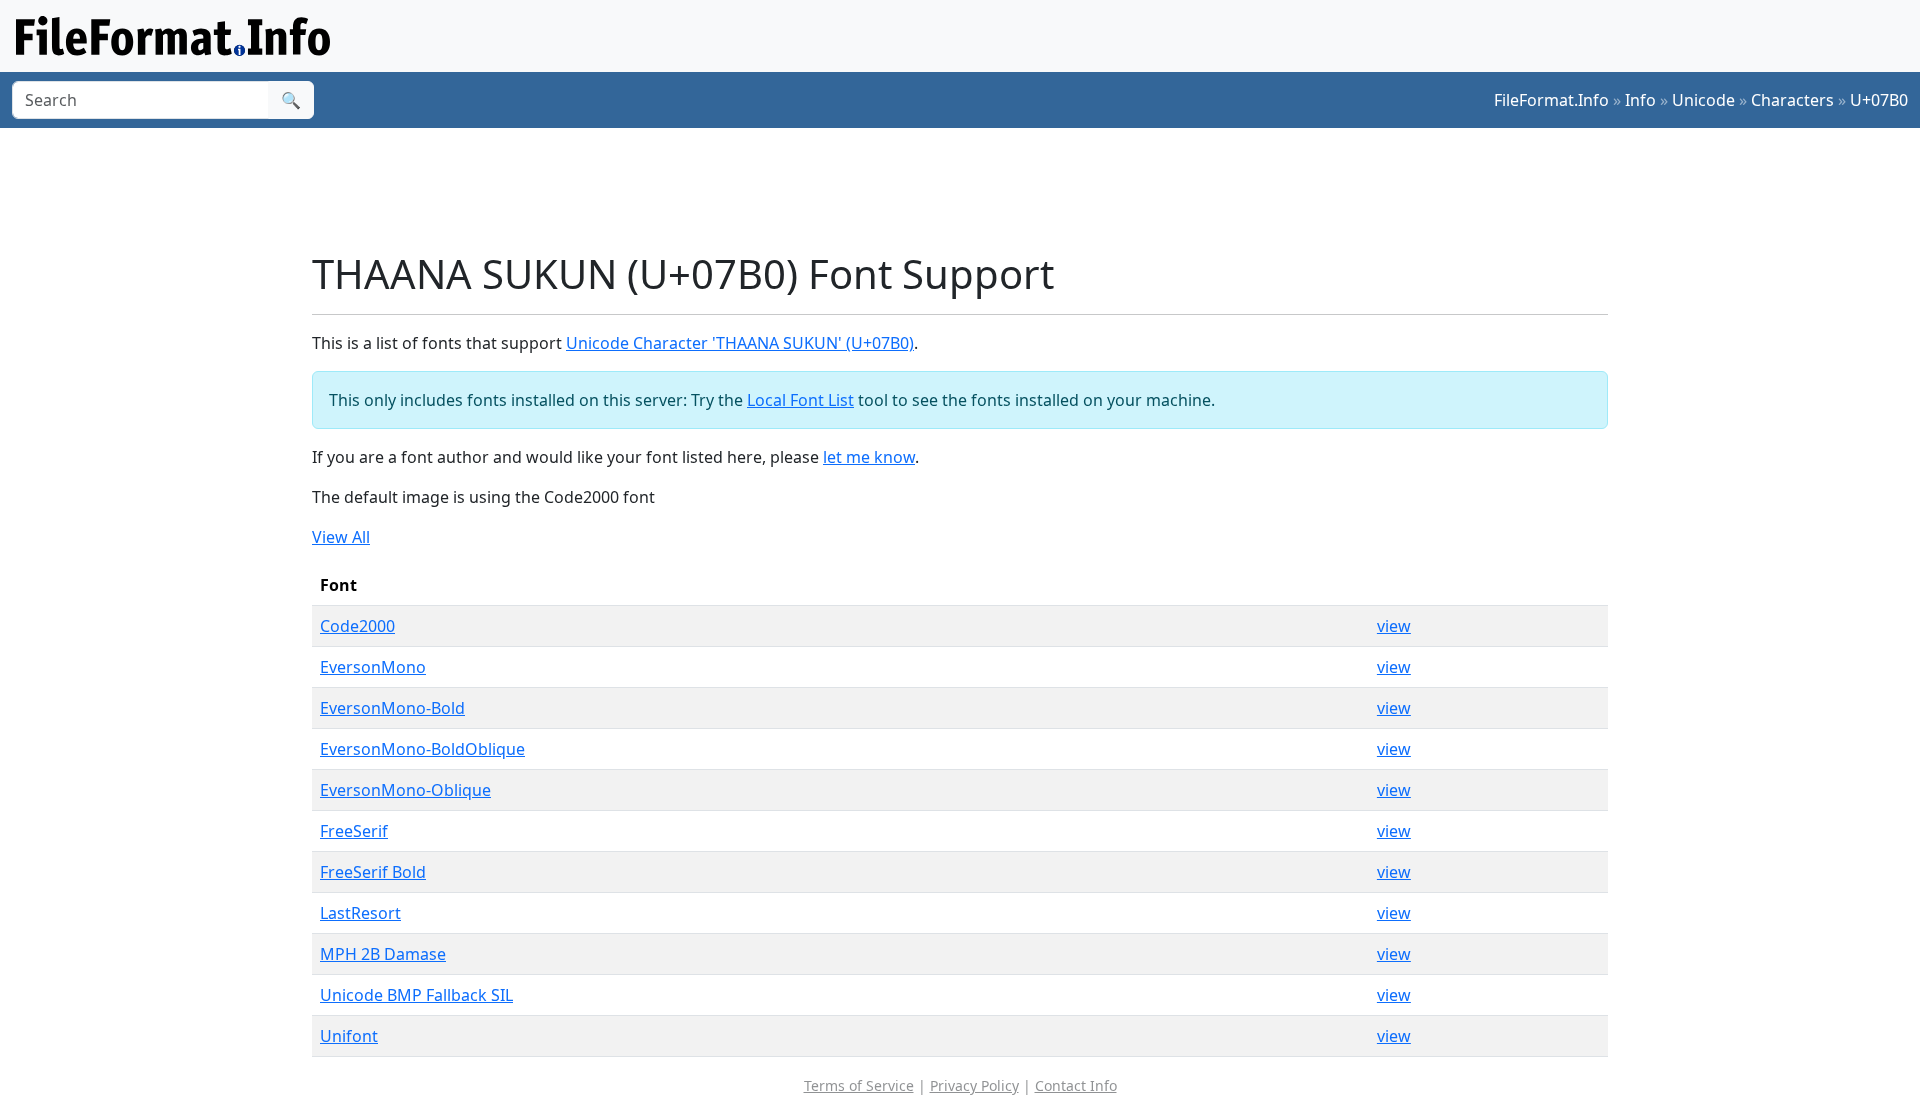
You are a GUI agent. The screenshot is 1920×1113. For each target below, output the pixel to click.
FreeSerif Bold (373, 872)
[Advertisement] (972, 189)
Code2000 (357, 626)
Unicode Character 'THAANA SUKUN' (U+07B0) (740, 343)
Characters (1792, 100)
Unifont (349, 1036)
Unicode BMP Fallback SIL (416, 995)
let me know (869, 457)
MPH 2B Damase (383, 954)
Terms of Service (859, 1085)
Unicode (1703, 100)
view (1394, 626)
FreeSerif (354, 831)
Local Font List (800, 400)
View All (341, 537)
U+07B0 (1879, 100)
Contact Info (1076, 1085)
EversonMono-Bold (392, 708)
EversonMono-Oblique (405, 790)
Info (1640, 100)
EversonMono (373, 667)
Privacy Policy (974, 1085)
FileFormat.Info (1551, 100)
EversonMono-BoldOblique (422, 749)
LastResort (360, 913)
